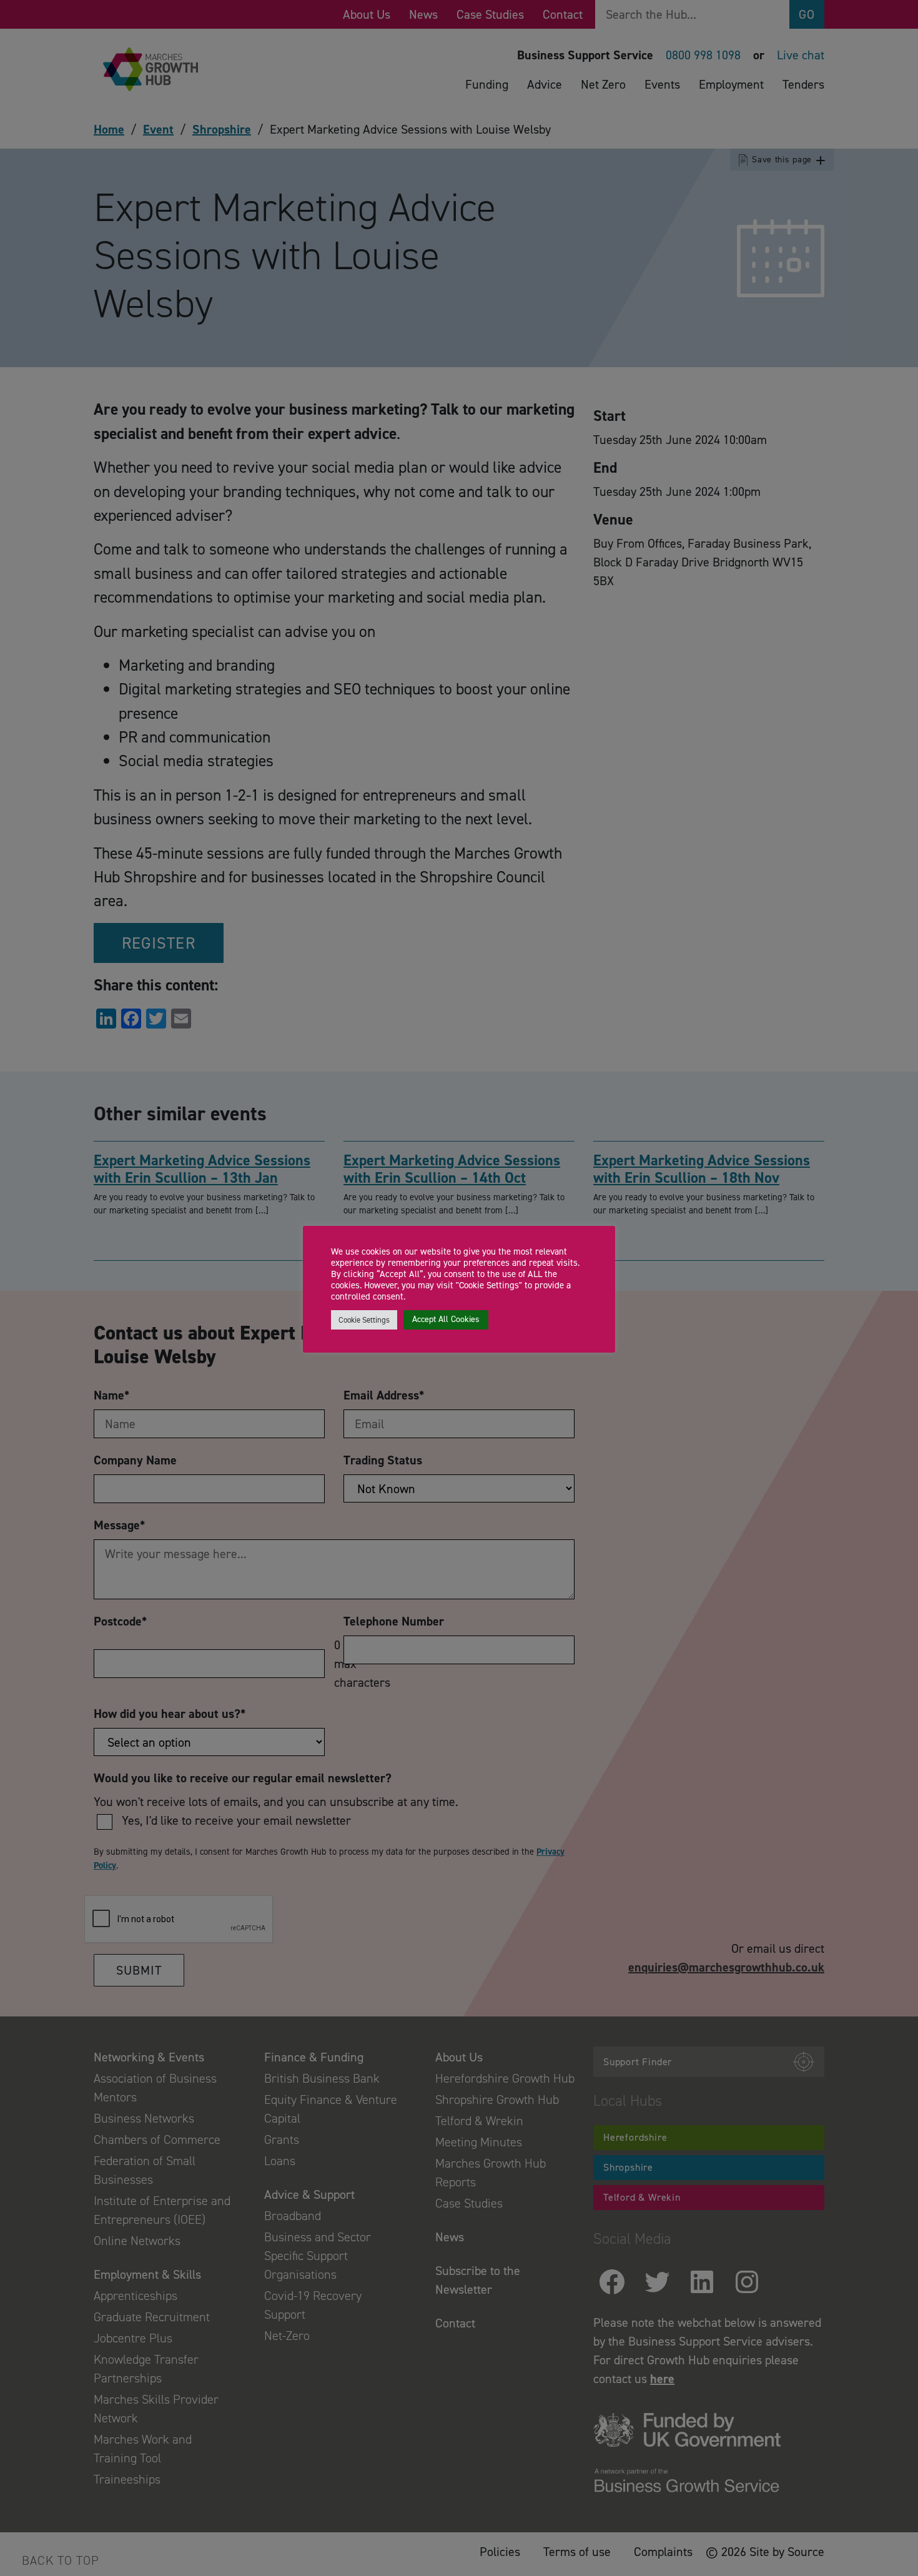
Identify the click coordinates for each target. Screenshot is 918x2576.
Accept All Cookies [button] (446, 1319)
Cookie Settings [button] (364, 1320)
